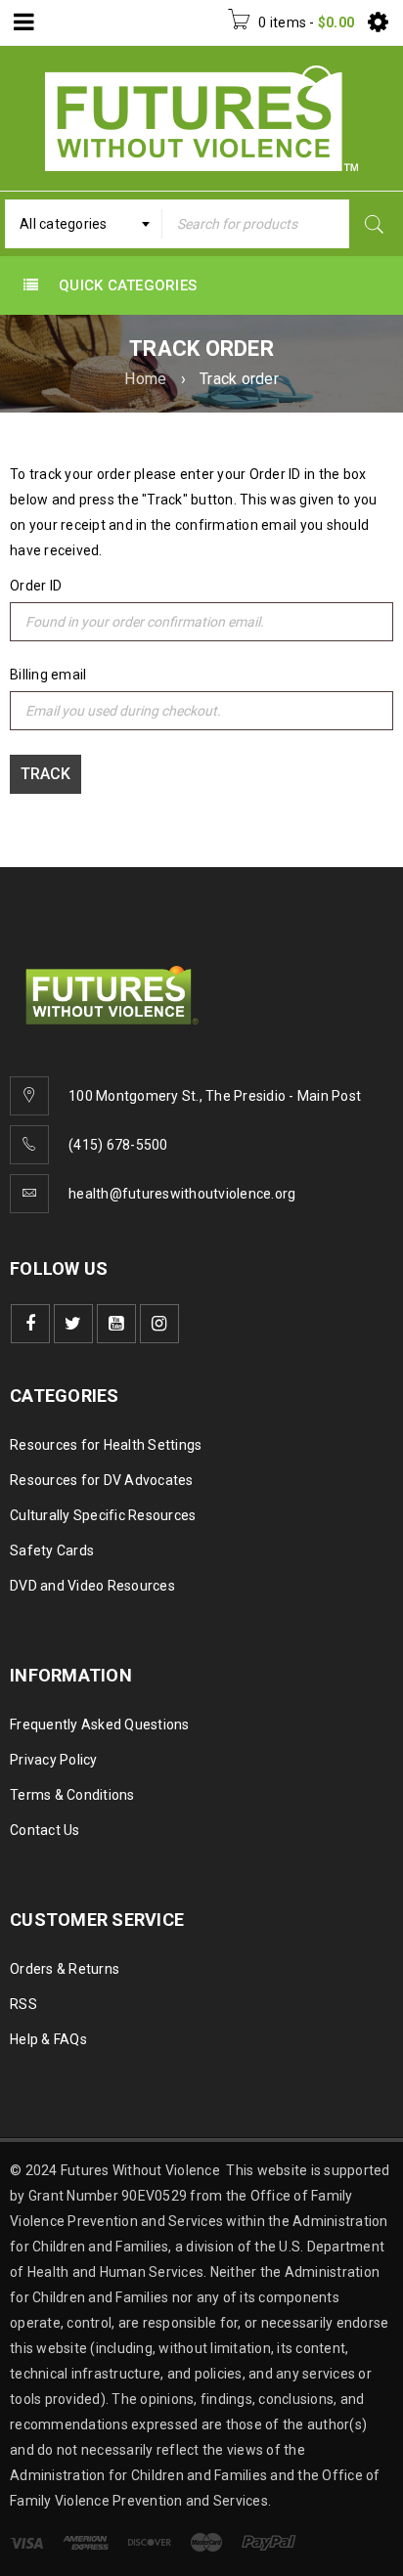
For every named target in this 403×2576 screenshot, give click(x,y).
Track (45, 774)
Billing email (48, 675)
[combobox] (84, 224)
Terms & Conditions (72, 1795)
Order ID (36, 586)
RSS (23, 2004)
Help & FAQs (48, 2039)
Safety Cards (52, 1550)
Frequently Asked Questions (100, 1725)
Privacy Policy (54, 1760)
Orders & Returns (65, 1969)
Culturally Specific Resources (103, 1515)
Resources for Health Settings (106, 1445)
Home (145, 379)
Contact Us (45, 1830)
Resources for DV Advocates (102, 1480)
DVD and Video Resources (92, 1586)
